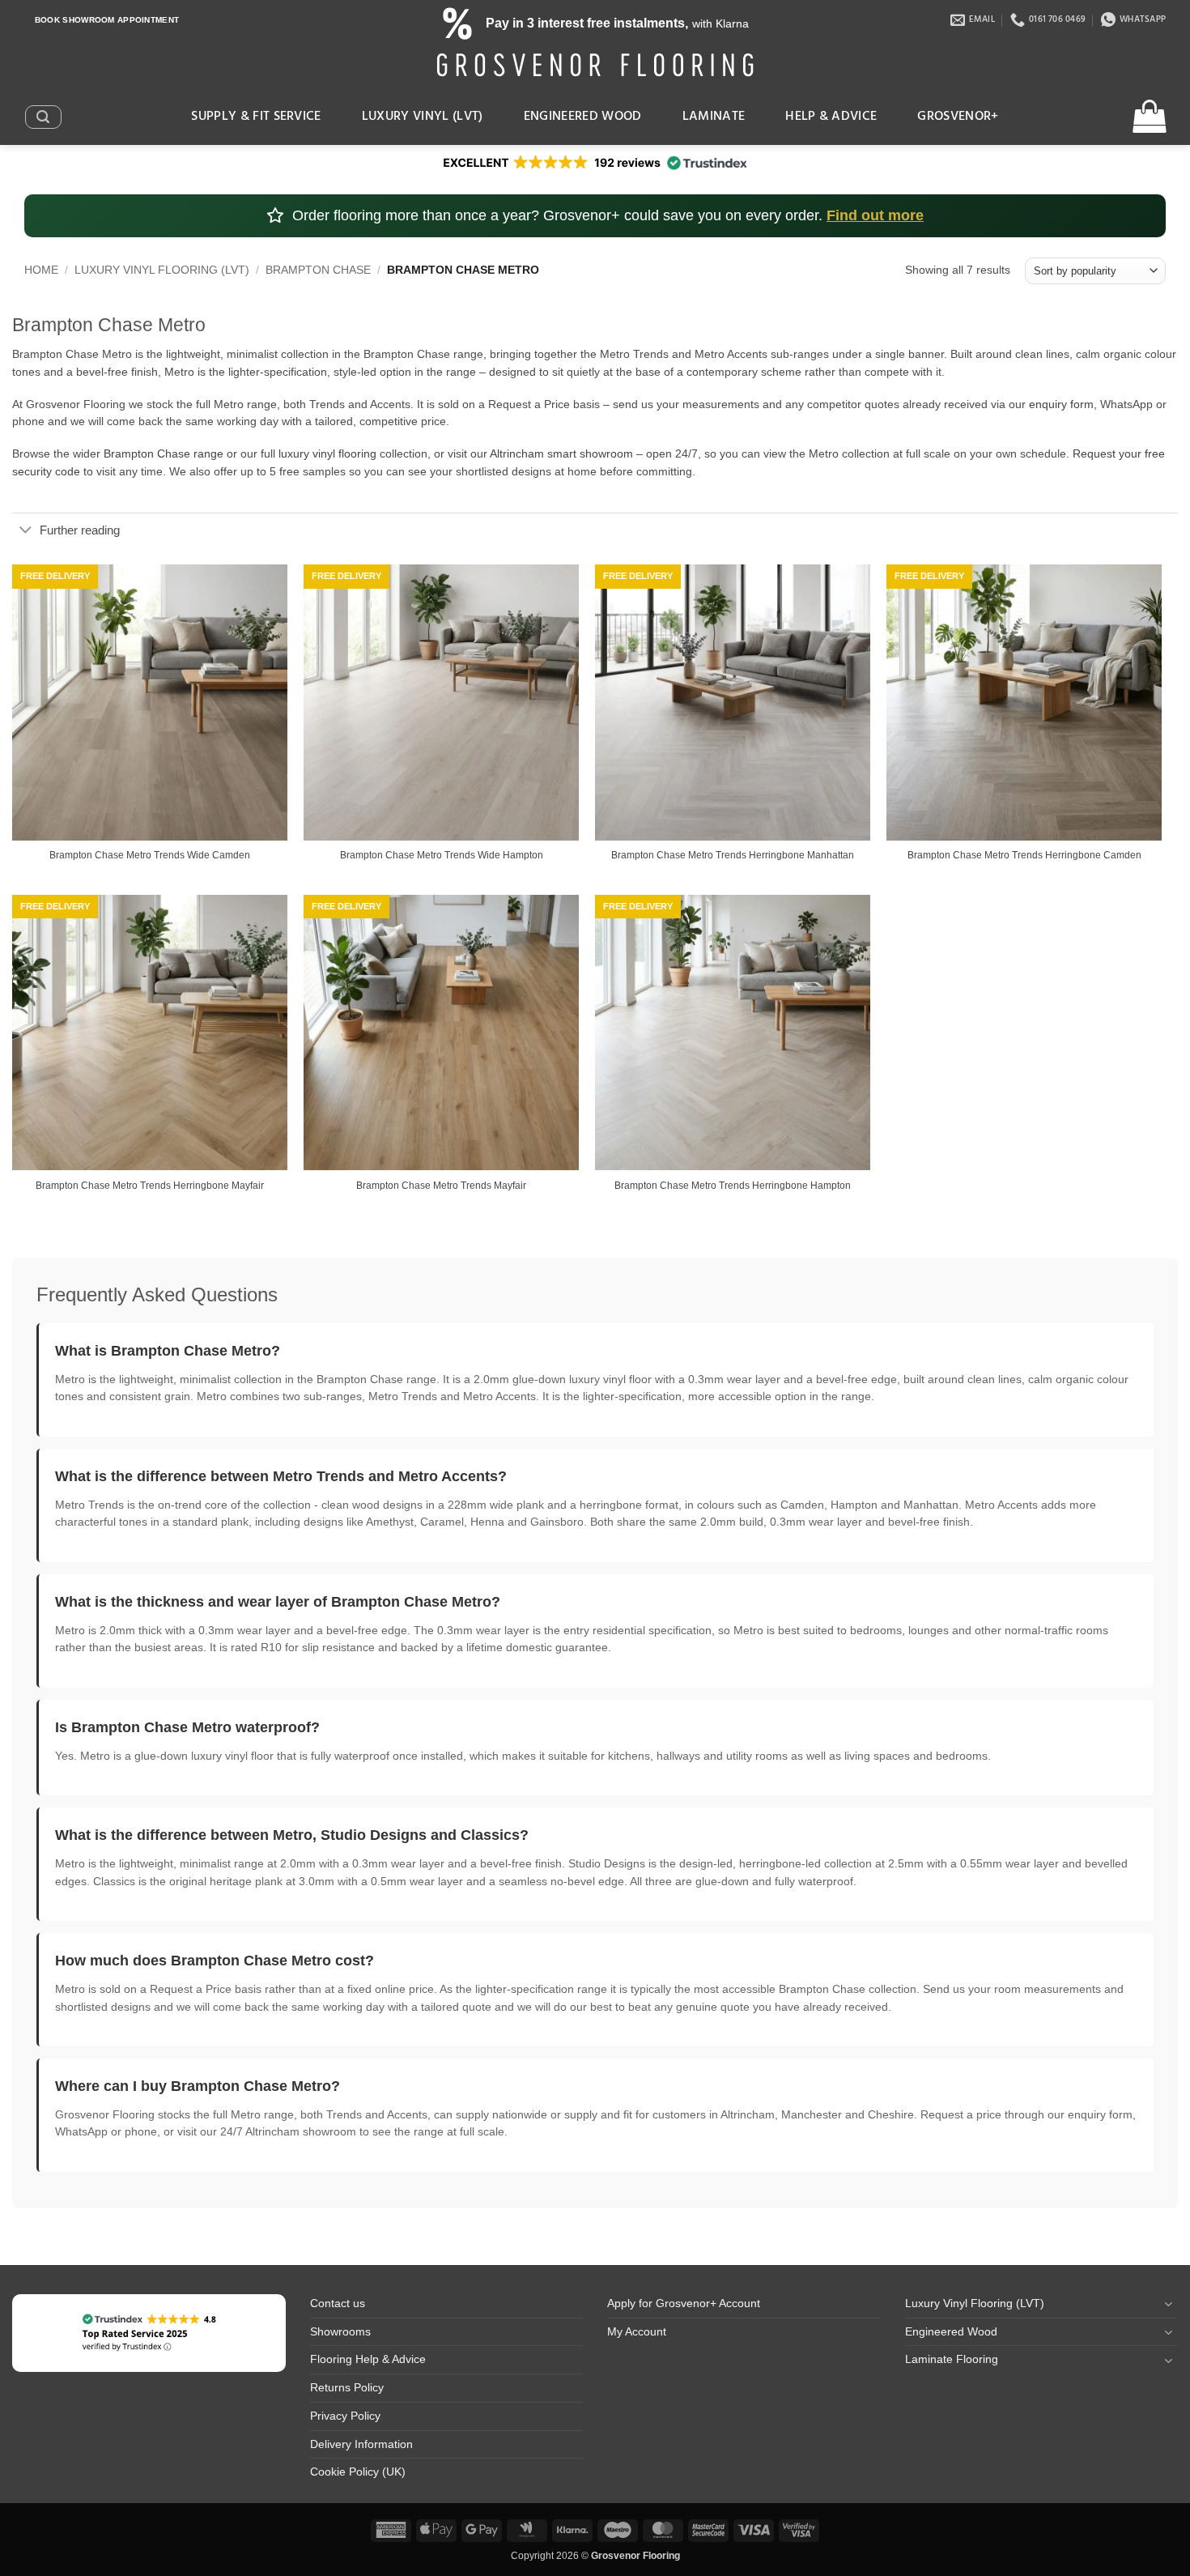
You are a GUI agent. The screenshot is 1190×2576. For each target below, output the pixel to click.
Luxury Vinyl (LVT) (423, 117)
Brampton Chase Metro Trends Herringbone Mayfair (150, 1186)
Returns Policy (347, 2388)
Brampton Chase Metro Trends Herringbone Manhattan (733, 855)
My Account (637, 2332)
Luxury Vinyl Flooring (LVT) (162, 270)
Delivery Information (361, 2444)
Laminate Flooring (952, 2359)
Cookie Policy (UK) (358, 2472)
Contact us (338, 2303)
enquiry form (1061, 404)
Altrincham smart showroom (561, 454)
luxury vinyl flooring (327, 454)
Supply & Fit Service (256, 117)
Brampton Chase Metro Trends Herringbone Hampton (733, 1186)
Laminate (714, 117)
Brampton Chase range (164, 454)
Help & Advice (831, 117)
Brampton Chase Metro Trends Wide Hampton (442, 855)
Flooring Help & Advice (368, 2359)
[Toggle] (25, 531)
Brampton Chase (318, 270)
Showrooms (340, 2332)
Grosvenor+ (958, 117)
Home (41, 270)
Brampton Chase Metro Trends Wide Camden (150, 855)
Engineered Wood (583, 117)
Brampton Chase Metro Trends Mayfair (441, 1186)
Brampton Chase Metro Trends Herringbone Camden (1024, 855)
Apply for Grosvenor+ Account (684, 2303)
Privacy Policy (345, 2416)
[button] (43, 117)
